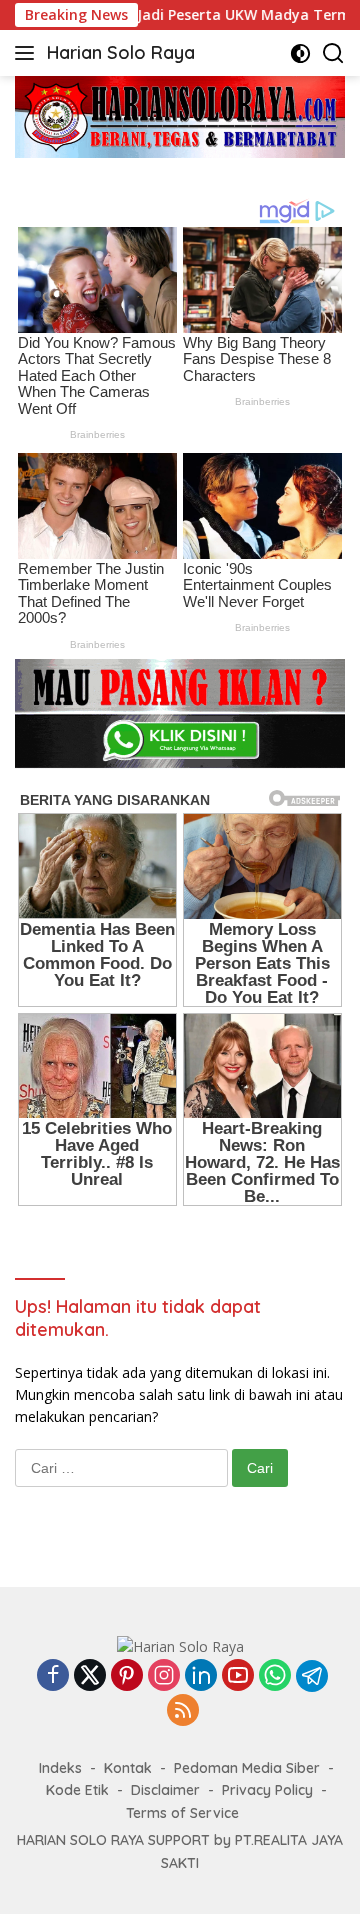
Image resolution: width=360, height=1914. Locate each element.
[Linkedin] (201, 1676)
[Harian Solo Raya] (180, 1645)
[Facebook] (53, 1676)
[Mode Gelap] (300, 53)
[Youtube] (238, 1676)
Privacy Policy (267, 1790)
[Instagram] (164, 1676)
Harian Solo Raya (121, 52)
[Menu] (28, 53)
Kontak (128, 1768)
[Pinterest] (127, 1676)
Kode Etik (77, 1790)
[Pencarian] (333, 53)
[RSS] (183, 1711)
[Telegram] (312, 1676)
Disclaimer (165, 1790)
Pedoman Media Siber (247, 1768)
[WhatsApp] (275, 1676)
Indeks (60, 1768)
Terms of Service (182, 1813)
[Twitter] (90, 1676)
